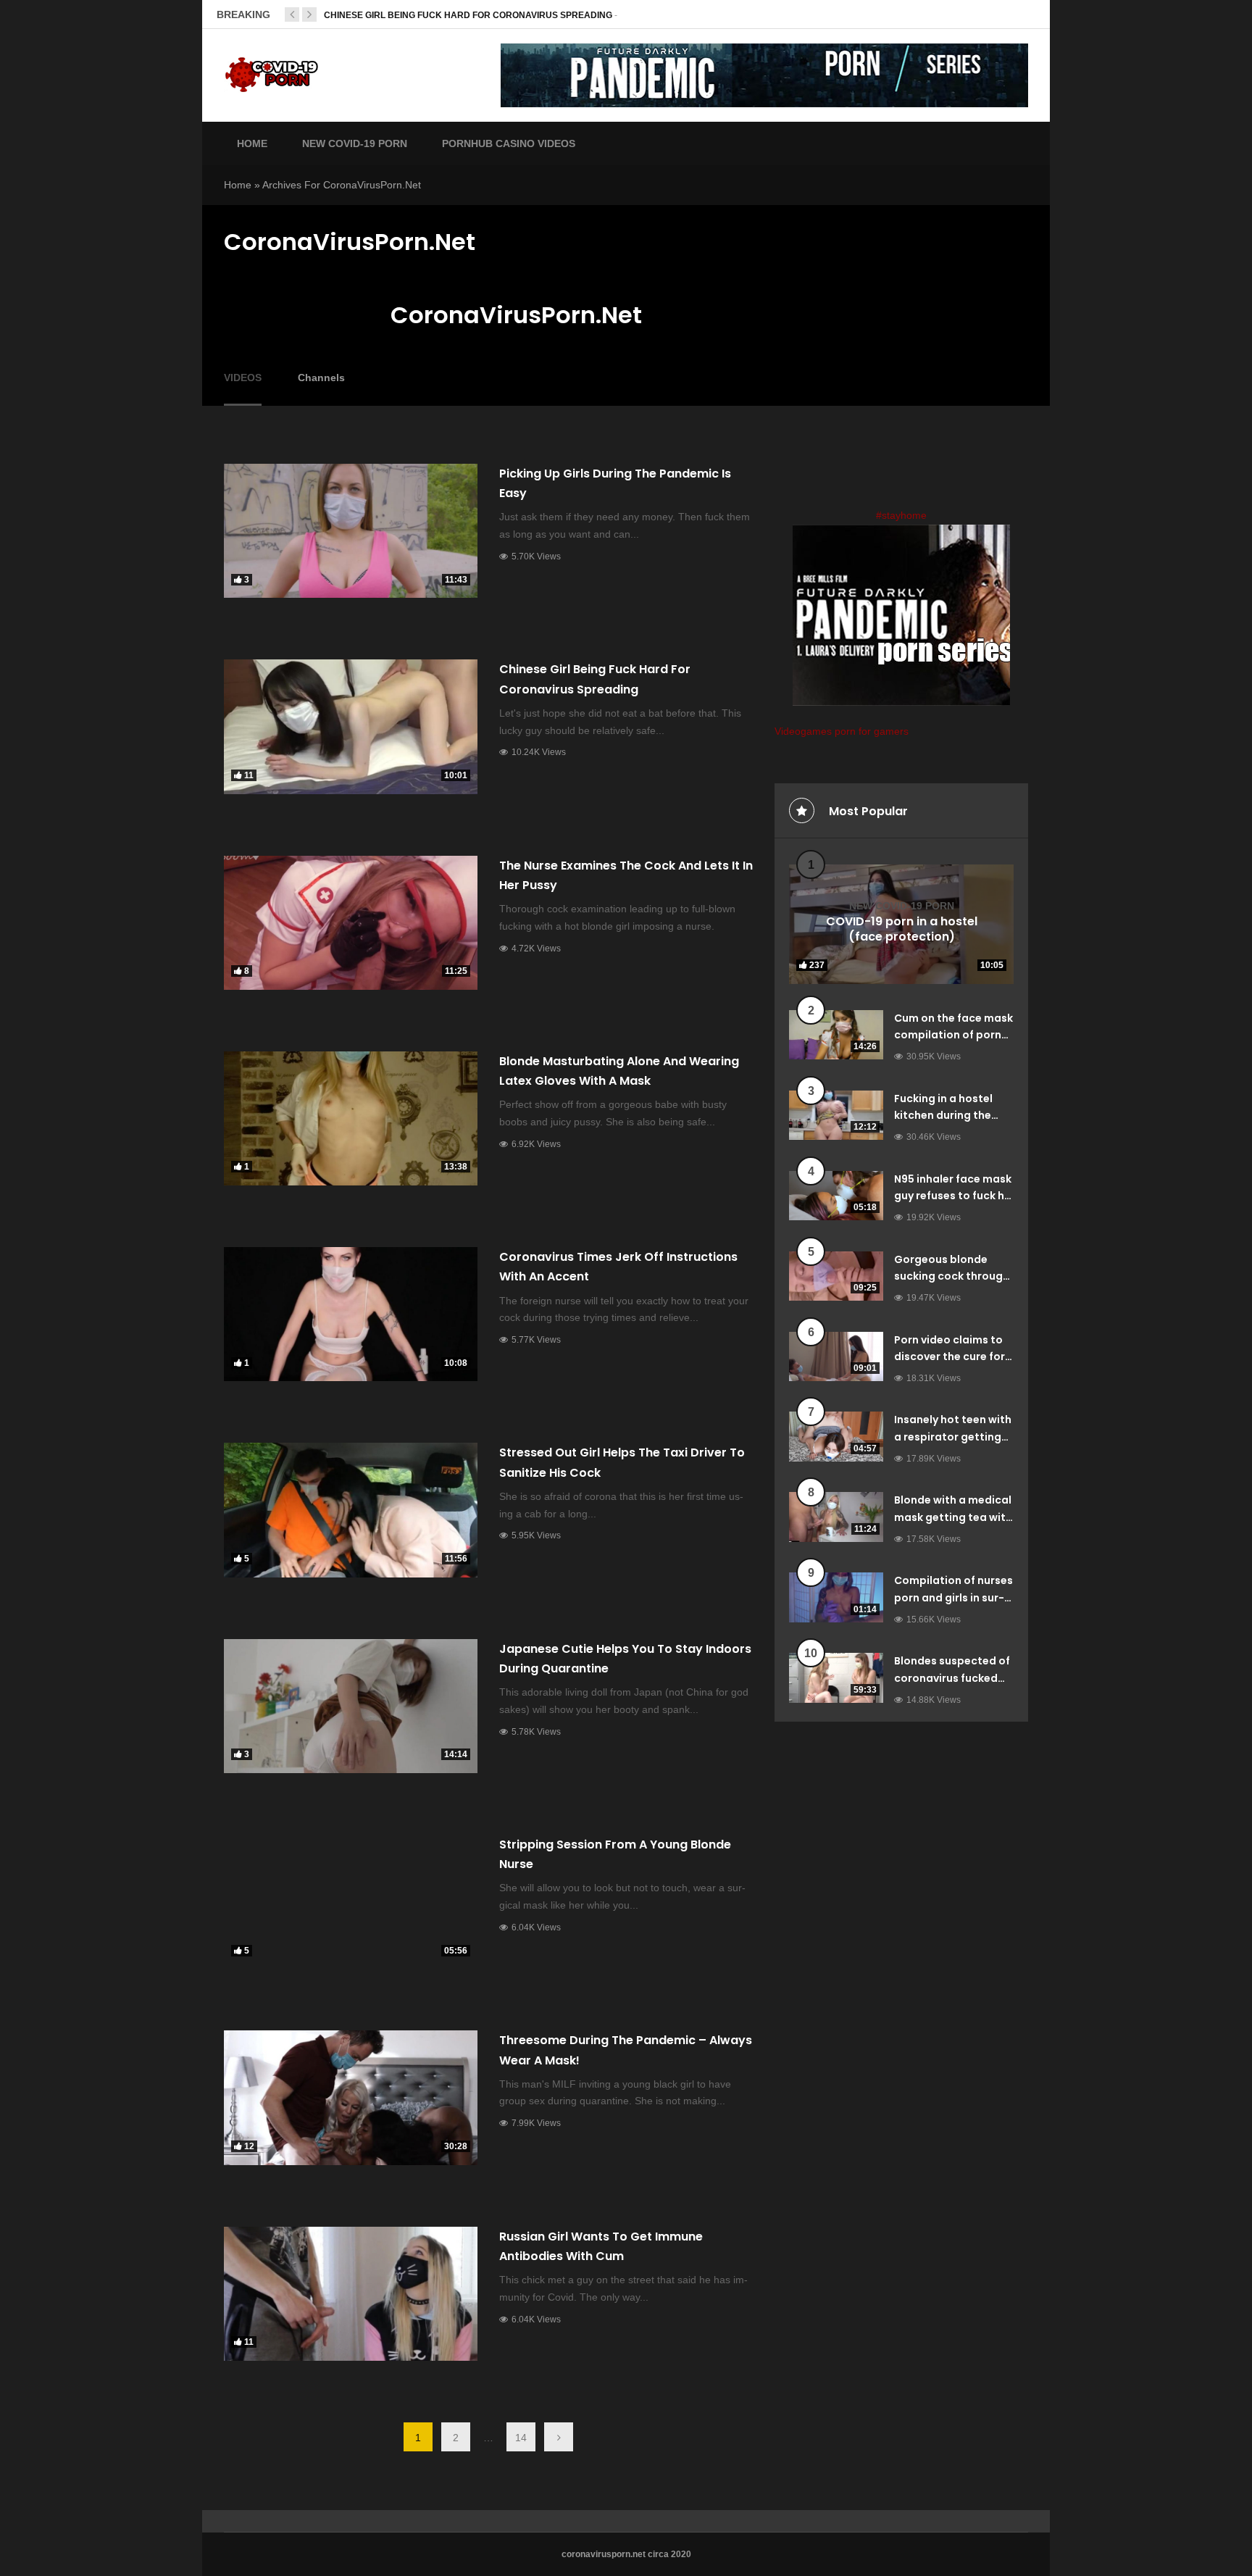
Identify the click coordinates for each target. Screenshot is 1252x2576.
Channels (321, 378)
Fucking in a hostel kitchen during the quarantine (943, 1116)
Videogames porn (815, 731)
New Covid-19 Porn (355, 143)
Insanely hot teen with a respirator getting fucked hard (953, 1437)
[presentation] (292, 14)
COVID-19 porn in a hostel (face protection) (902, 930)
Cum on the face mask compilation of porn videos (953, 1035)
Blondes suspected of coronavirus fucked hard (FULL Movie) (952, 1678)
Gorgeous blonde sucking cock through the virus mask (952, 1277)
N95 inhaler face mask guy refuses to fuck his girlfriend (953, 1196)
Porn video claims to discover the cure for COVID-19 (950, 1357)
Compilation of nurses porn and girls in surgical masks (953, 1598)
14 (521, 2438)
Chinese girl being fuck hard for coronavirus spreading (468, 15)
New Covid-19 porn (902, 906)
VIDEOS (243, 378)
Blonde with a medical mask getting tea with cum (953, 1517)
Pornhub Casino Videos (509, 143)
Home (252, 143)
